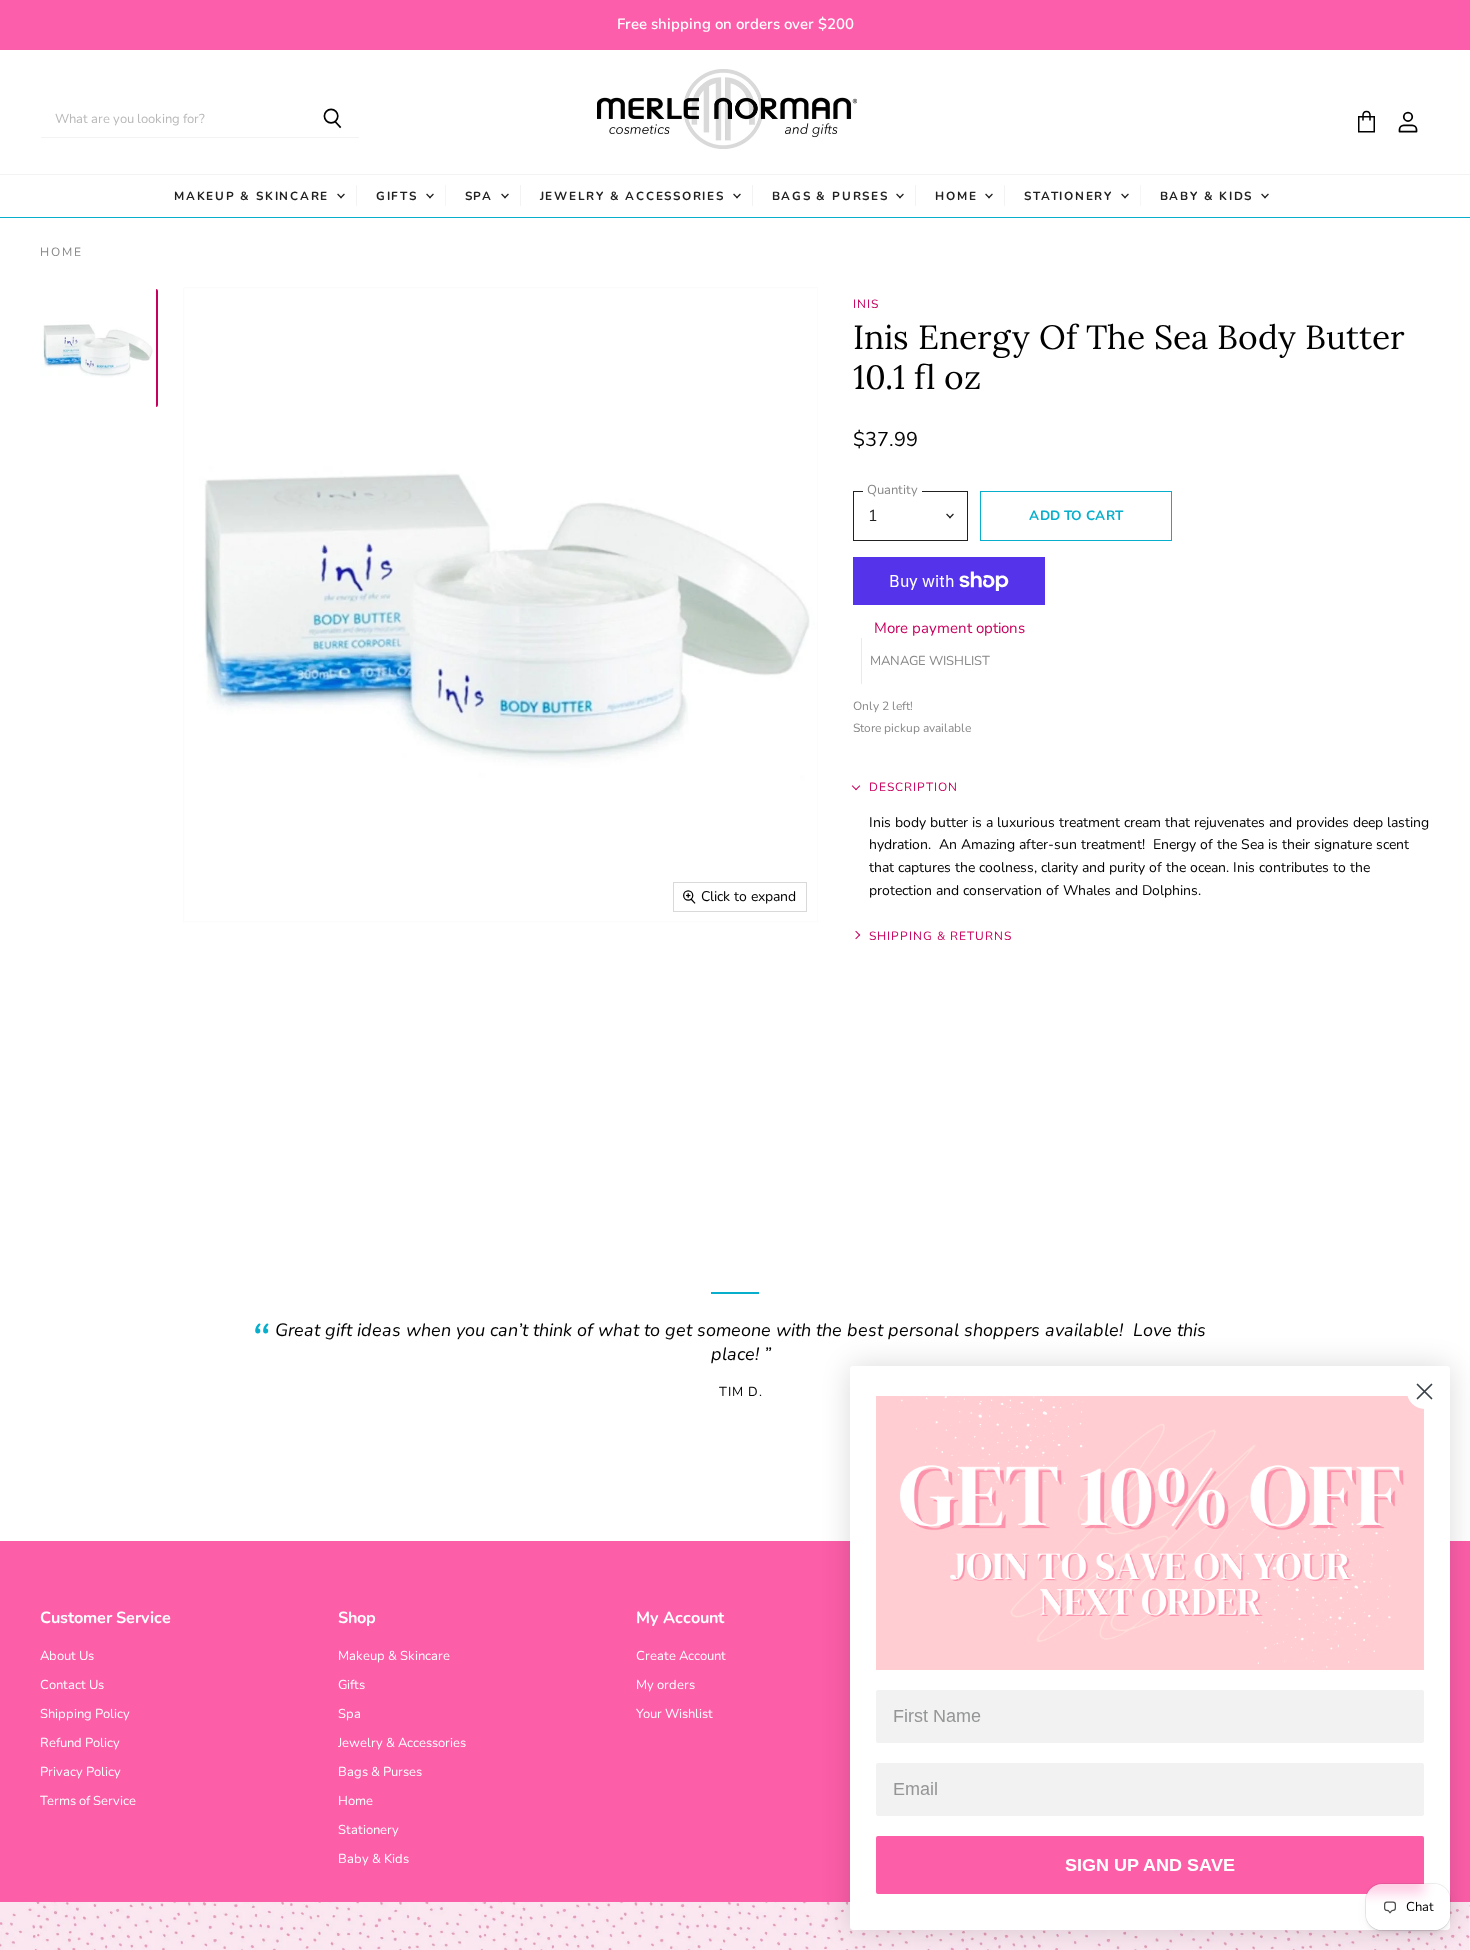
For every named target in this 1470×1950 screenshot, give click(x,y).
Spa (481, 196)
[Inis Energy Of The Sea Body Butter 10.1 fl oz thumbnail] (98, 348)
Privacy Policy (80, 1772)
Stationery (1070, 196)
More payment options (949, 628)
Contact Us (72, 1685)
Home (958, 196)
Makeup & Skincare (254, 196)
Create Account (681, 1656)
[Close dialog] (1424, 1391)
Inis (866, 304)
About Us (67, 1656)
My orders (665, 1685)
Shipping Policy (85, 1714)
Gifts (399, 196)
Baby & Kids (1209, 196)
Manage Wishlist (930, 661)
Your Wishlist (674, 1714)
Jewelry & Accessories (635, 196)
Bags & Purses (833, 196)
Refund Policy (80, 1743)
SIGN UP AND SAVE (1150, 1865)
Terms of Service (88, 1801)
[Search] (332, 120)
